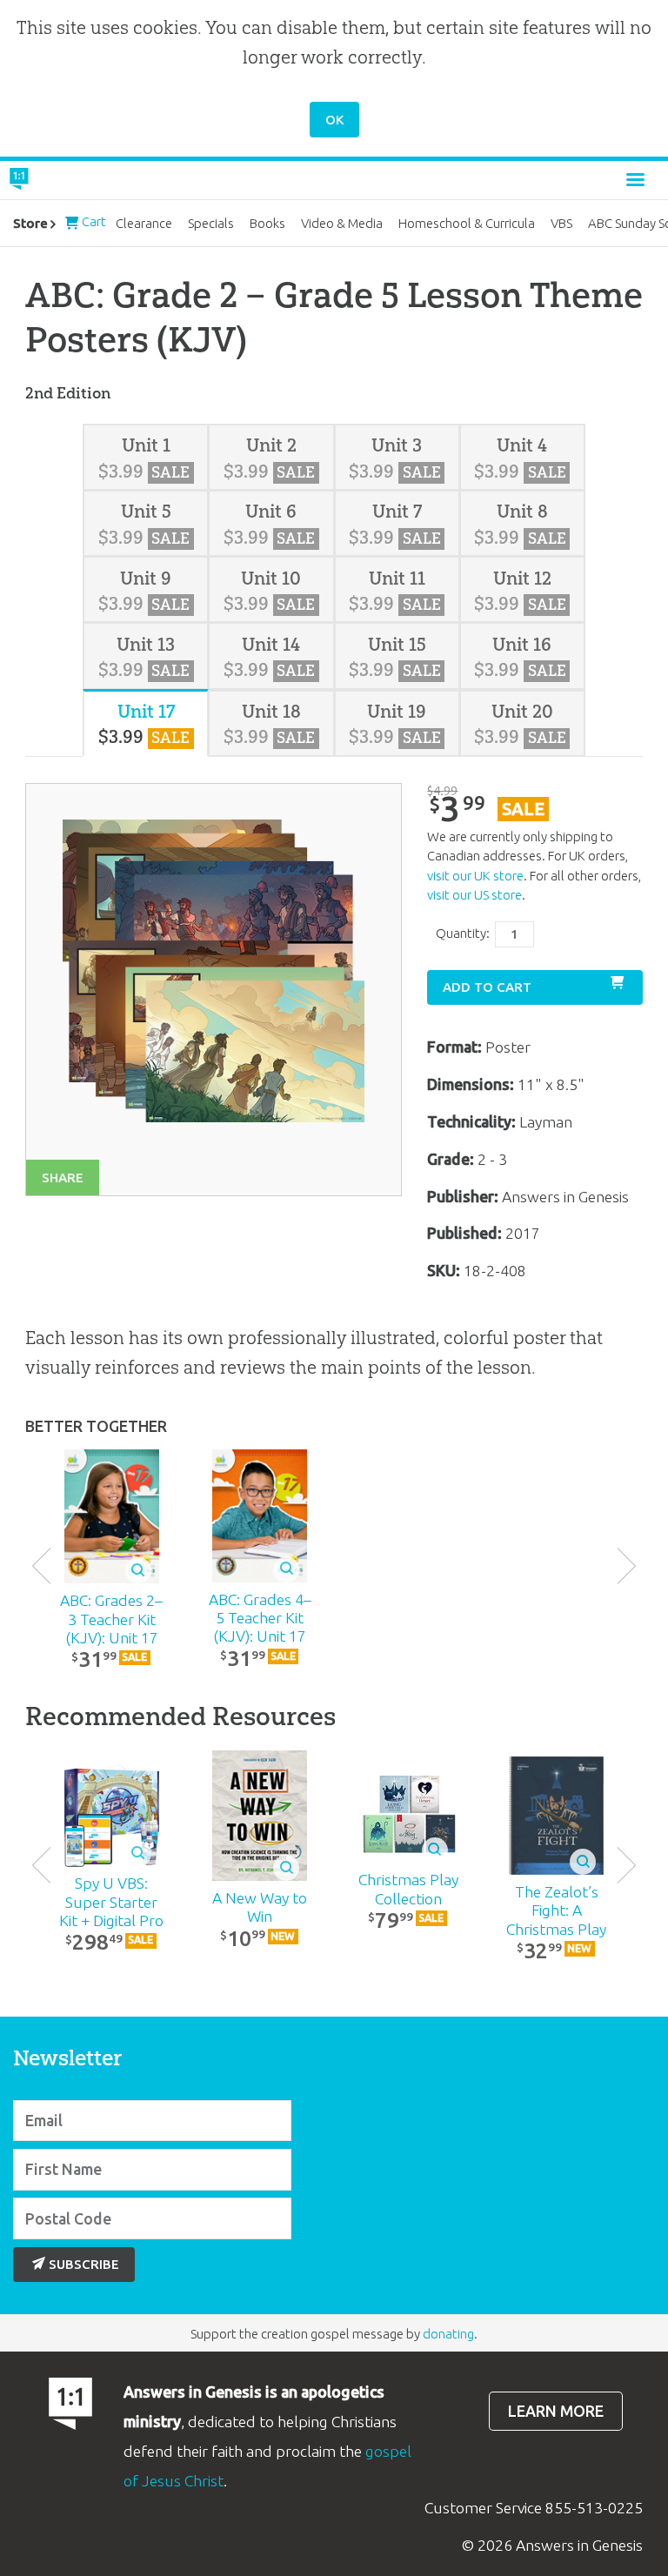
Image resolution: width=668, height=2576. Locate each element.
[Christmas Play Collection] (408, 1815)
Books (267, 223)
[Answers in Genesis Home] (58, 180)
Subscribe (84, 2264)
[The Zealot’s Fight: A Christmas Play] (557, 1816)
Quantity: (463, 933)
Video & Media (342, 223)
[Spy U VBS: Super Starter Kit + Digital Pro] (111, 1815)
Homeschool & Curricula (467, 223)
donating (448, 2334)
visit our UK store (475, 876)
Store (30, 223)
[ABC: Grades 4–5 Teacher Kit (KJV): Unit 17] (260, 1516)
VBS (561, 223)
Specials (211, 223)
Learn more (556, 2411)
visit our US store (474, 895)
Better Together (96, 1426)
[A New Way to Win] (260, 1816)
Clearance (144, 223)
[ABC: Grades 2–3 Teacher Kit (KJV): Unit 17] (111, 1517)
